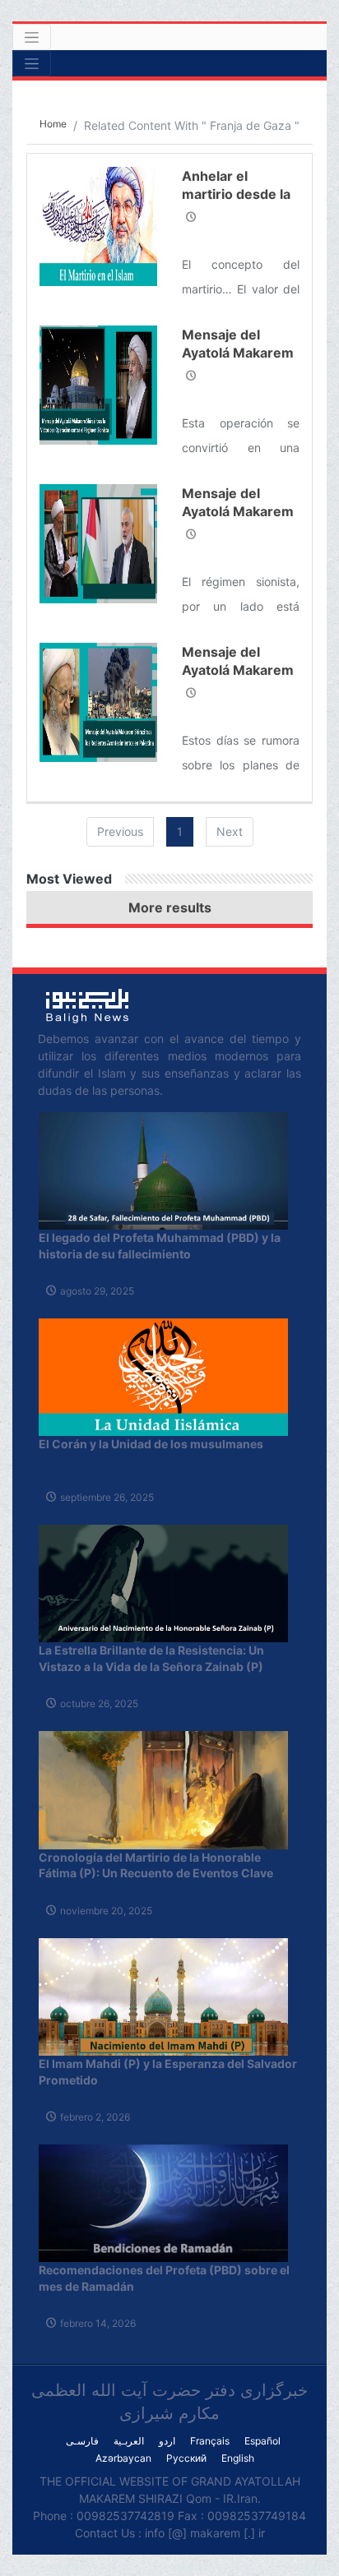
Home (53, 124)
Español (262, 2441)
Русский (186, 2458)
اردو (167, 2441)
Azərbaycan (123, 2458)
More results (170, 907)
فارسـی (82, 2441)
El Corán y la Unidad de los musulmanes (151, 1444)
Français (210, 2441)
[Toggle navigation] (32, 37)
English (238, 2458)
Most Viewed (69, 879)
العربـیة (129, 2441)
